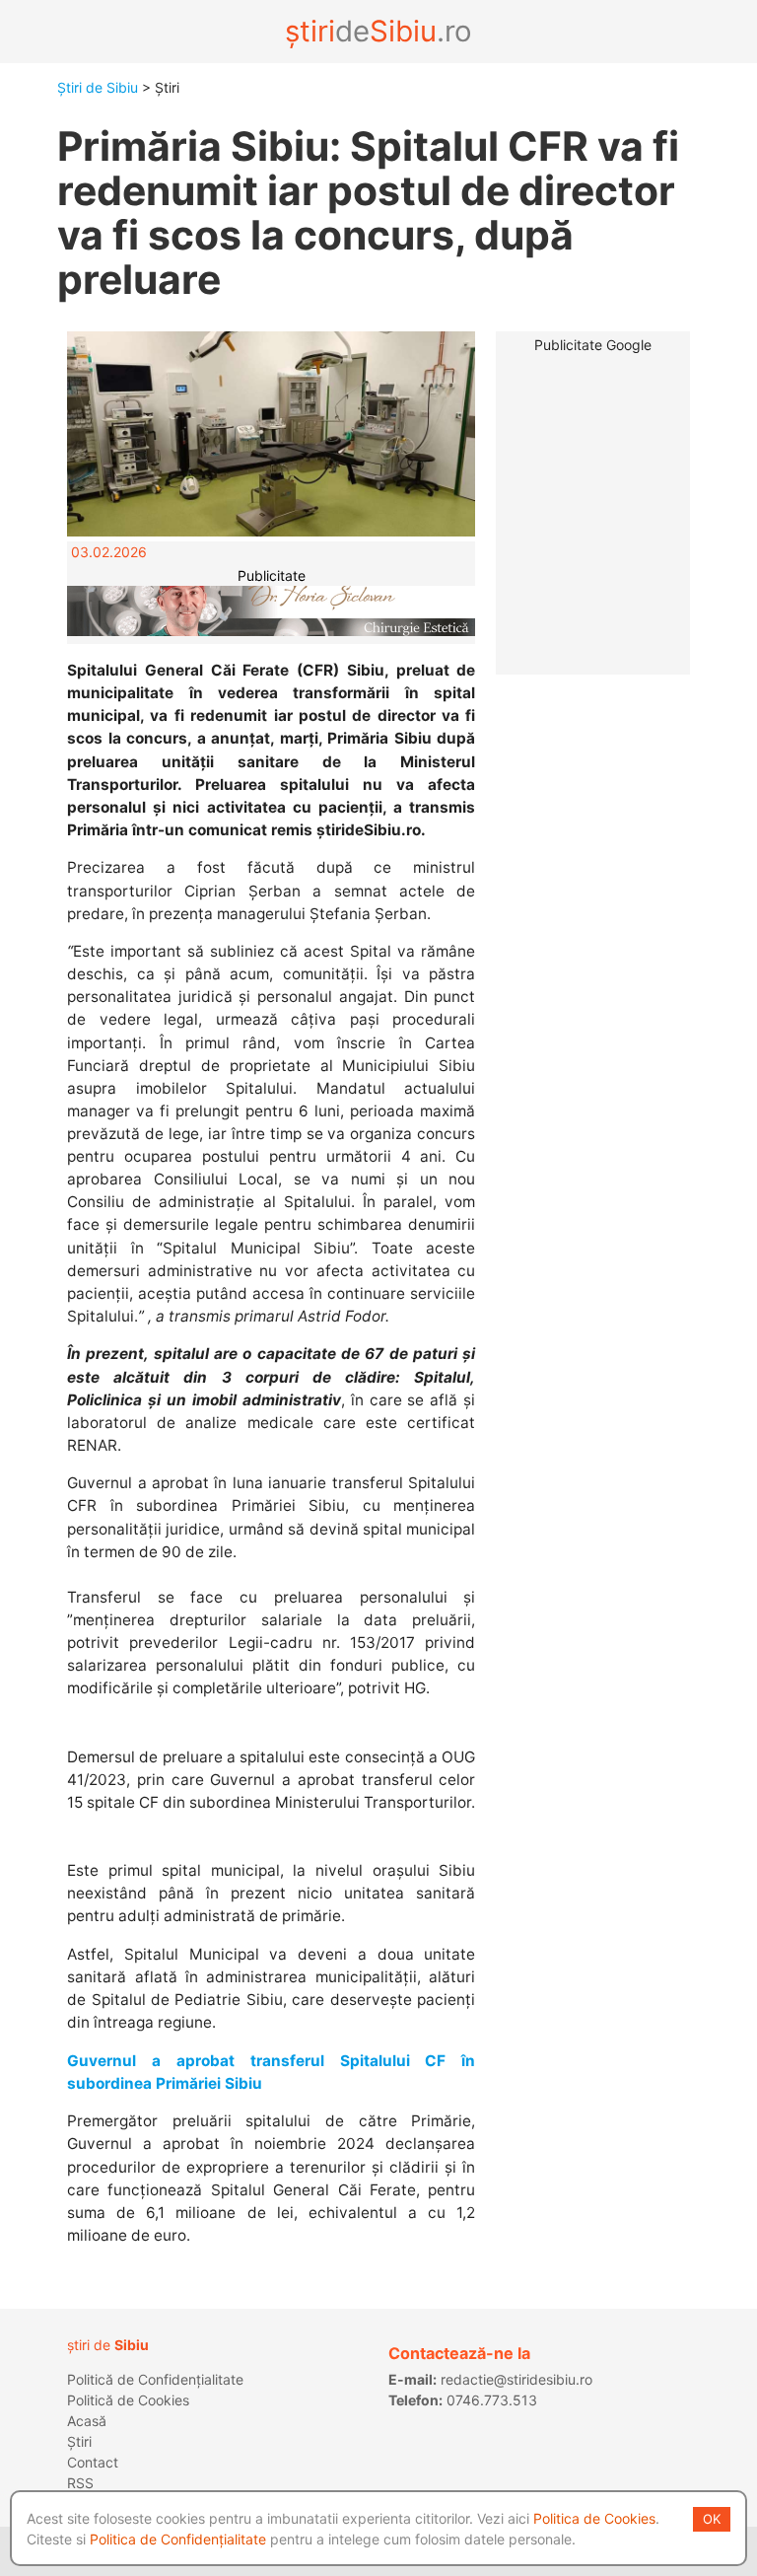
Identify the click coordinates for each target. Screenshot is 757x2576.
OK (712, 2519)
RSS (80, 2483)
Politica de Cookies (594, 2518)
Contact (93, 2462)
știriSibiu (378, 31)
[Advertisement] (593, 429)
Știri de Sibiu (98, 87)
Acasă (87, 2421)
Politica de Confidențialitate (178, 2539)
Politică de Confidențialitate (155, 2379)
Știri (79, 2441)
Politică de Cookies (128, 2400)
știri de (108, 2345)
